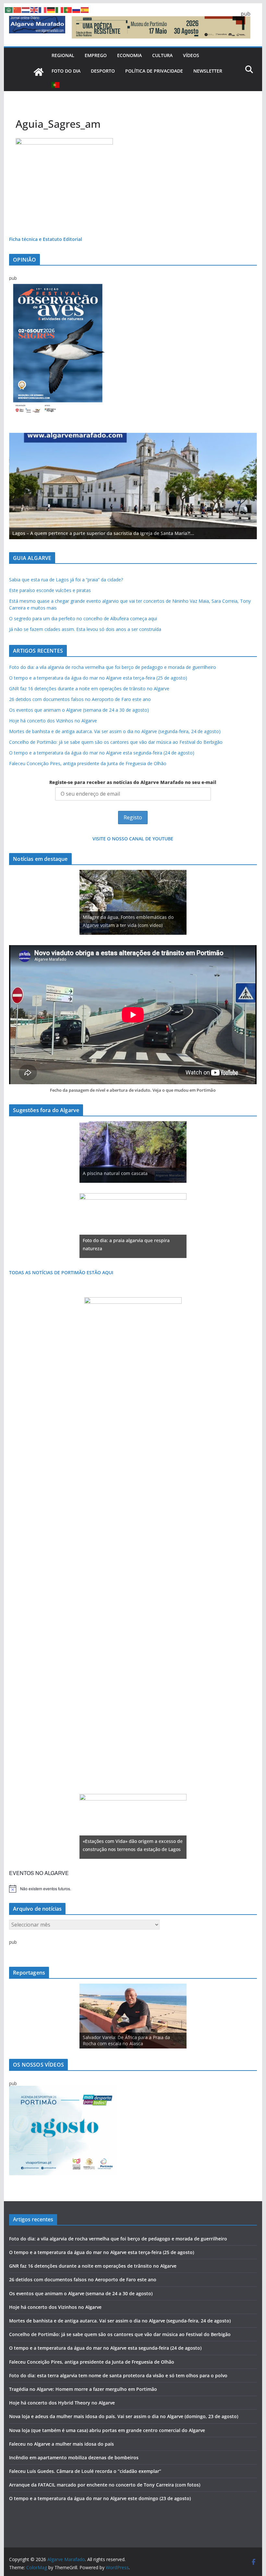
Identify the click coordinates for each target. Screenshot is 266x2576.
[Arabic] (9, 9)
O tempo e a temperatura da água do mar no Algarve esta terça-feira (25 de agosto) (98, 678)
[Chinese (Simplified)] (18, 9)
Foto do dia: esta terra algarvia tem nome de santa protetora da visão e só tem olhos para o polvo (118, 2375)
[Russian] (77, 9)
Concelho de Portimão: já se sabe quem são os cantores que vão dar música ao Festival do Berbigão (116, 742)
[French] (43, 9)
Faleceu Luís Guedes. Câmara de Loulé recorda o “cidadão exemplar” (85, 2471)
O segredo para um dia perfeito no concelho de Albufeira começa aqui (83, 618)
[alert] (133, 1889)
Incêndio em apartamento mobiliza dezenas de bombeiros (74, 2457)
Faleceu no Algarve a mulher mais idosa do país (61, 2444)
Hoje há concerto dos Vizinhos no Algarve (53, 721)
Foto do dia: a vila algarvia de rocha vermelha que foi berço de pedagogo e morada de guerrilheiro (113, 667)
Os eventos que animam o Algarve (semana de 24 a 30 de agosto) (79, 710)
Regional (63, 55)
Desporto (103, 71)
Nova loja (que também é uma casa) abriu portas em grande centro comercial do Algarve (107, 2430)
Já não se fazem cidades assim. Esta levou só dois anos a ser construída (85, 629)
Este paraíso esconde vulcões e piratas (50, 590)
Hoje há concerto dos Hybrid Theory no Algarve (62, 2403)
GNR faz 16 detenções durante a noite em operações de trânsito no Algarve (89, 689)
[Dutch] (26, 9)
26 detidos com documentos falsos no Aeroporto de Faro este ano (80, 699)
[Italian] (60, 9)
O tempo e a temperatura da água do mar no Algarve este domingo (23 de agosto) (100, 2498)
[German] (51, 9)
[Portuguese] (56, 85)
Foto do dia (66, 71)
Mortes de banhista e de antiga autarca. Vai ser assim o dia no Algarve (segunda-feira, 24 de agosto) (115, 731)
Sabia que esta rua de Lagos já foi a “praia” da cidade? (66, 580)
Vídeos (191, 55)
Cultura (162, 55)
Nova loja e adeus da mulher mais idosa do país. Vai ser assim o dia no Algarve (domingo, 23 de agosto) (124, 2416)
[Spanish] (85, 9)
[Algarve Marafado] (39, 72)
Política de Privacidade (154, 71)
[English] (34, 9)
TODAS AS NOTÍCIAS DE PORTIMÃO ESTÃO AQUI (61, 1272)
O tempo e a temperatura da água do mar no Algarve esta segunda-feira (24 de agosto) (102, 753)
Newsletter (208, 71)
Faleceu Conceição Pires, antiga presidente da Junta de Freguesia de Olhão (88, 763)
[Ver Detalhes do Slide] (133, 486)
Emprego (96, 55)
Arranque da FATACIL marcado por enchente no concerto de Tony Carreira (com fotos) (105, 2485)
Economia (129, 55)
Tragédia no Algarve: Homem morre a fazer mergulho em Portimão (83, 2389)
